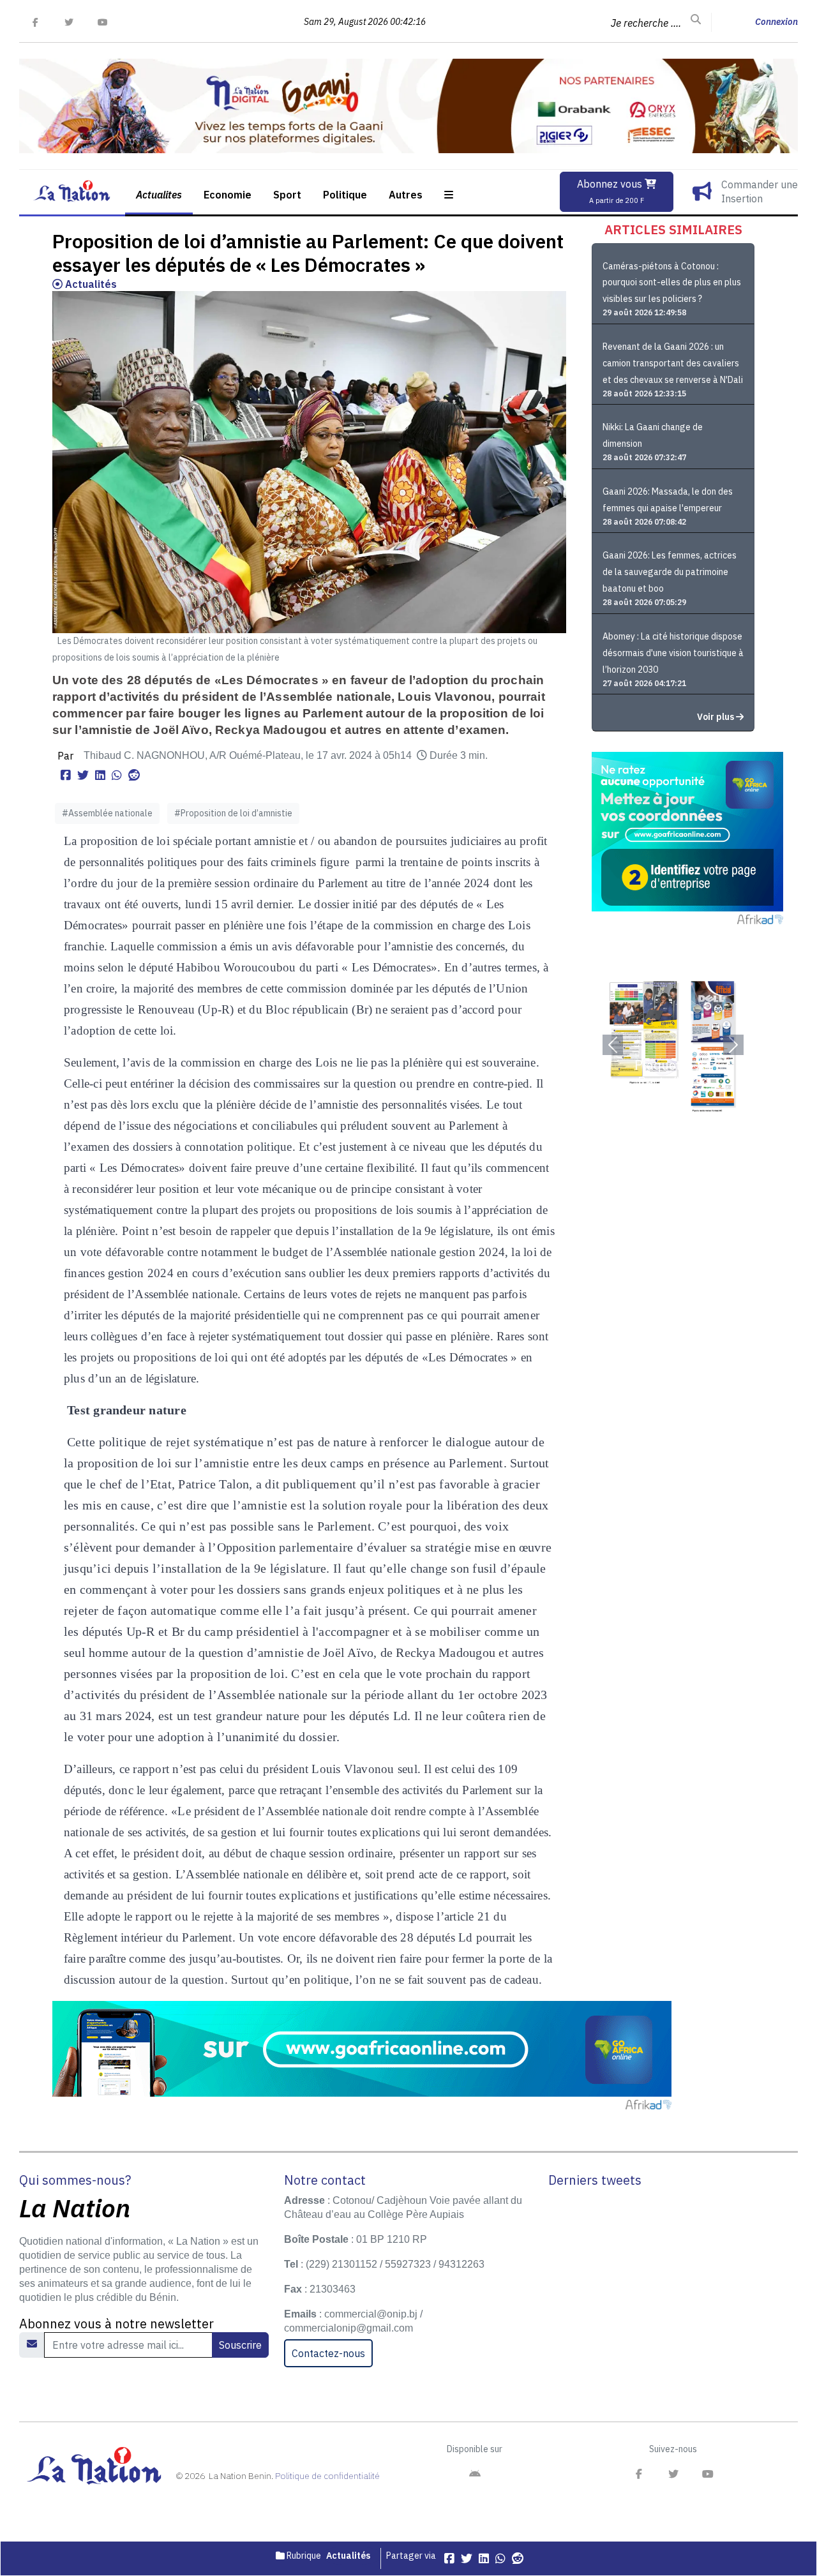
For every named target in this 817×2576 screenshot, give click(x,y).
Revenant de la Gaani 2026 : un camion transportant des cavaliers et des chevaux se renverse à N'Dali (673, 363)
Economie (228, 195)
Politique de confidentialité (327, 2476)
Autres (406, 195)
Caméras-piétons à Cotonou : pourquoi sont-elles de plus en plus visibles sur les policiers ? (672, 283)
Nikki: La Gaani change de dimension (653, 435)
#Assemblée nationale (107, 813)
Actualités (90, 284)
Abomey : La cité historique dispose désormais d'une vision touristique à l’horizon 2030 (673, 653)
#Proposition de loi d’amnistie (233, 813)
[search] (696, 20)
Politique (345, 195)
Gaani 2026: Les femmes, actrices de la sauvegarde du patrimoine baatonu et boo (670, 572)
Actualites (159, 195)
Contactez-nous (328, 2353)
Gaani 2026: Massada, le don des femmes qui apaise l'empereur (668, 500)
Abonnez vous (611, 191)
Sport (287, 195)
